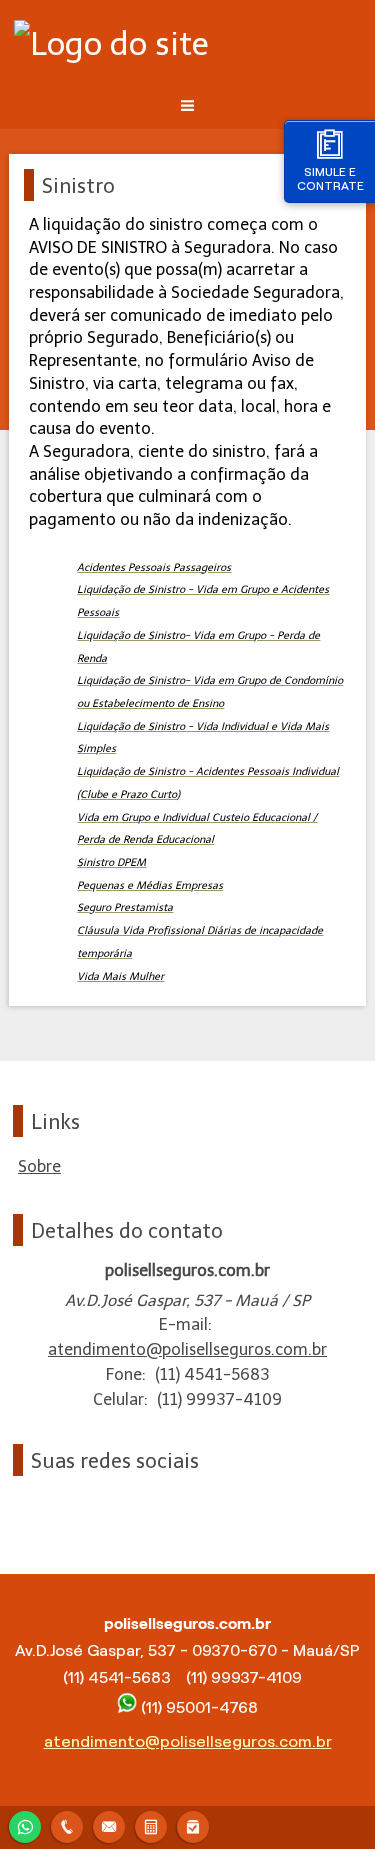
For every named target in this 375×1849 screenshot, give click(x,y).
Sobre (39, 1166)
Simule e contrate (330, 178)
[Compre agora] (193, 1824)
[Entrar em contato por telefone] (67, 1827)
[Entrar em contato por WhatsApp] (25, 1824)
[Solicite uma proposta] (151, 1824)
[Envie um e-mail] (109, 1824)
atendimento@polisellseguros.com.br (187, 1349)
